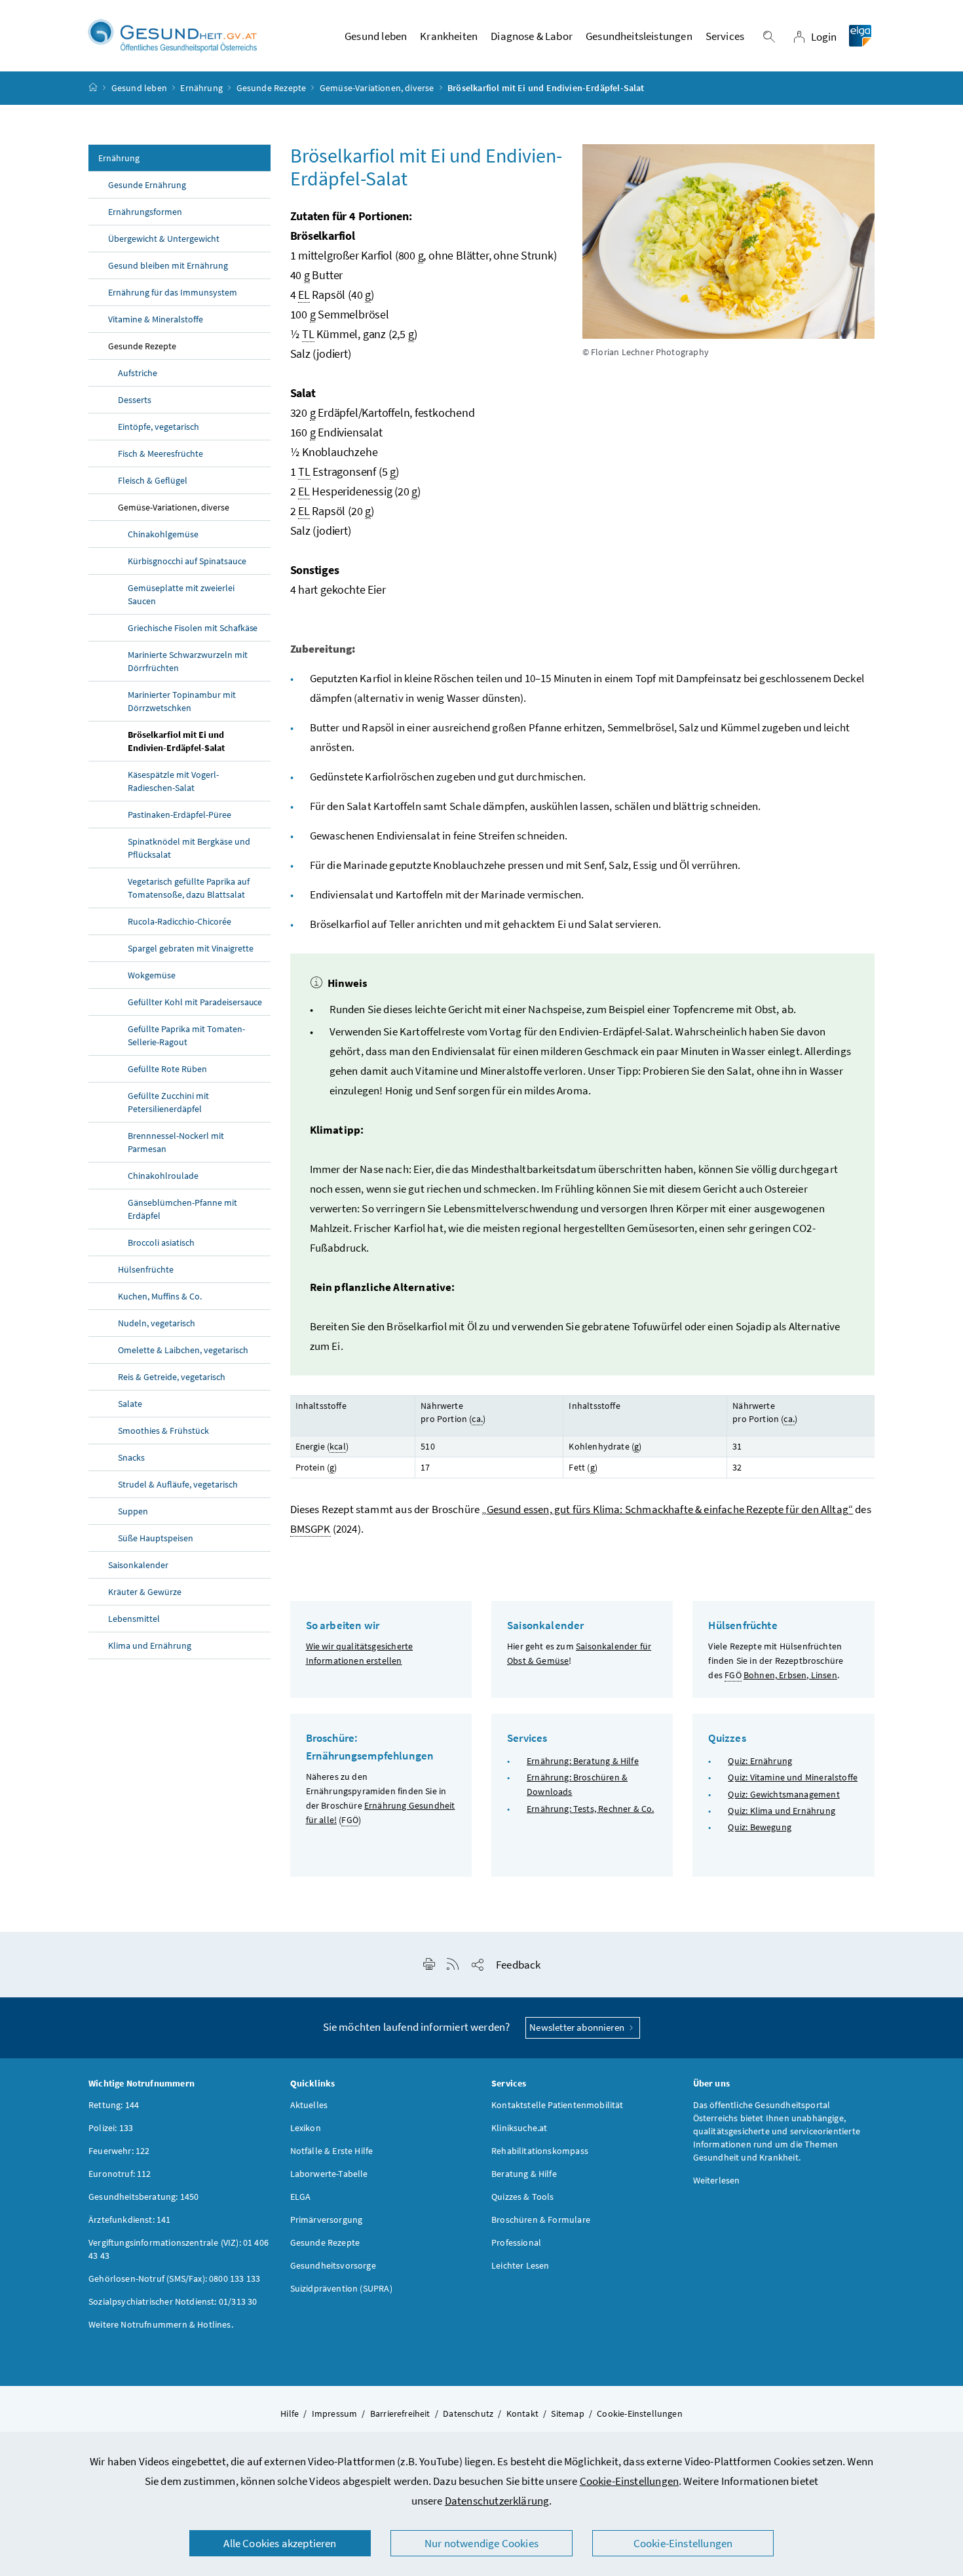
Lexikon (306, 2128)
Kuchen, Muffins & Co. (160, 1296)
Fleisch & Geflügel (153, 480)
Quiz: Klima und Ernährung (781, 1811)
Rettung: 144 (114, 2105)
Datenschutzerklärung (497, 2501)
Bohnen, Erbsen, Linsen (790, 1675)
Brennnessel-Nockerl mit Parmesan (176, 1142)
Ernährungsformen (145, 212)
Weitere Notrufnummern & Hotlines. (161, 2324)
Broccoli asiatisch (161, 1242)
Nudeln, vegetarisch (157, 1323)
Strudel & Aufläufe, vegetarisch (178, 1484)
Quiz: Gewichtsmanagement (784, 1794)
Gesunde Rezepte (272, 88)
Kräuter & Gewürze (145, 1592)
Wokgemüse (152, 975)
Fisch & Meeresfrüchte (160, 453)
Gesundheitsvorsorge (333, 2265)
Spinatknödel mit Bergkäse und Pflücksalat (189, 848)
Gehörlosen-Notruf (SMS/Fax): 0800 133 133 (174, 2278)
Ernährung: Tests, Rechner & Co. (590, 1809)
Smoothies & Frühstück (163, 1431)
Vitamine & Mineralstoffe (156, 319)
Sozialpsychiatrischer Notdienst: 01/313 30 (173, 2301)
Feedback (518, 1965)
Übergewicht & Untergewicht (164, 239)
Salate (130, 1404)
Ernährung (201, 88)
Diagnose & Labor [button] (532, 36)
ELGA (301, 2197)
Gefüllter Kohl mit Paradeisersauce (195, 1002)
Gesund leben (139, 88)
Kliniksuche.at (519, 2128)
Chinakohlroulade (163, 1176)
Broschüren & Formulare (541, 2220)
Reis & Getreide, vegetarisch (172, 1377)
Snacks (131, 1457)
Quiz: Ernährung (760, 1761)
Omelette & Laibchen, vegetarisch (183, 1350)
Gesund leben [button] (376, 36)
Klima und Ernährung (150, 1645)
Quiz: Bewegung (759, 1827)
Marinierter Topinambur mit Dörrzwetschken (182, 701)
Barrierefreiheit (400, 2413)
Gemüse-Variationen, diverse (377, 88)
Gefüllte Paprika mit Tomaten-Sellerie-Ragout (186, 1035)
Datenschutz (468, 2413)
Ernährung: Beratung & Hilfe (583, 1761)
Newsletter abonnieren (578, 2027)
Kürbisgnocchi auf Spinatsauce (187, 561)
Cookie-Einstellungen (630, 2481)
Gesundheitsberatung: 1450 (143, 2197)
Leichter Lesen (520, 2265)
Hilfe (290, 2413)
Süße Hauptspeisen (156, 1538)
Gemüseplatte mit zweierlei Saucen (181, 594)
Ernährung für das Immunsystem (173, 292)
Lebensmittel (134, 1619)
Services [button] (725, 36)
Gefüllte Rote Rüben (167, 1069)
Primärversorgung (327, 2220)
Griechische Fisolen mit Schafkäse (193, 628)
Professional (516, 2242)
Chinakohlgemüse (163, 534)
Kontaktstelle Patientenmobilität (557, 2105)
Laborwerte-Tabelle (329, 2174)
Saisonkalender (138, 1565)
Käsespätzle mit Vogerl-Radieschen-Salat (173, 781)
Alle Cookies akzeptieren (280, 2543)
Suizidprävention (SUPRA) (341, 2288)
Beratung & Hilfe (524, 2174)
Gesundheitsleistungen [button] (639, 36)
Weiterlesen (717, 2180)
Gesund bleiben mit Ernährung (168, 265)
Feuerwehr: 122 (119, 2151)
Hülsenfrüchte (146, 1269)
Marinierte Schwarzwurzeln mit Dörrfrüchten (188, 661)
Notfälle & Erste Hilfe (332, 2151)
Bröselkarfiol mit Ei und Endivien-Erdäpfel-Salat (176, 741)
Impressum (335, 2413)
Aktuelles (309, 2105)
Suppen (133, 1511)
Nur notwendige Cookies (481, 2543)
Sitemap (567, 2413)
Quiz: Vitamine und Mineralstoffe (793, 1777)
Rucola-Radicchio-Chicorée (179, 921)
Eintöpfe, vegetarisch (159, 427)
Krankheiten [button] (449, 36)
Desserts (135, 400)
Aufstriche (138, 373)
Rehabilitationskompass (540, 2151)
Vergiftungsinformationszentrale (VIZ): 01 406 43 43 (179, 2249)
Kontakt (522, 2413)
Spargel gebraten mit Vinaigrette (191, 948)
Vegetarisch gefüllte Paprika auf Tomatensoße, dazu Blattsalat (189, 888)
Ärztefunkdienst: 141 (130, 2220)
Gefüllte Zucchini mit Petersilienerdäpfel (168, 1102)
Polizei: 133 (111, 2128)
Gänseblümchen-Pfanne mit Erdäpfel (182, 1209)
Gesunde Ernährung (147, 185)
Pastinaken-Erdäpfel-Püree (179, 815)
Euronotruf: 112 (120, 2174)
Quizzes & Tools (523, 2197)
